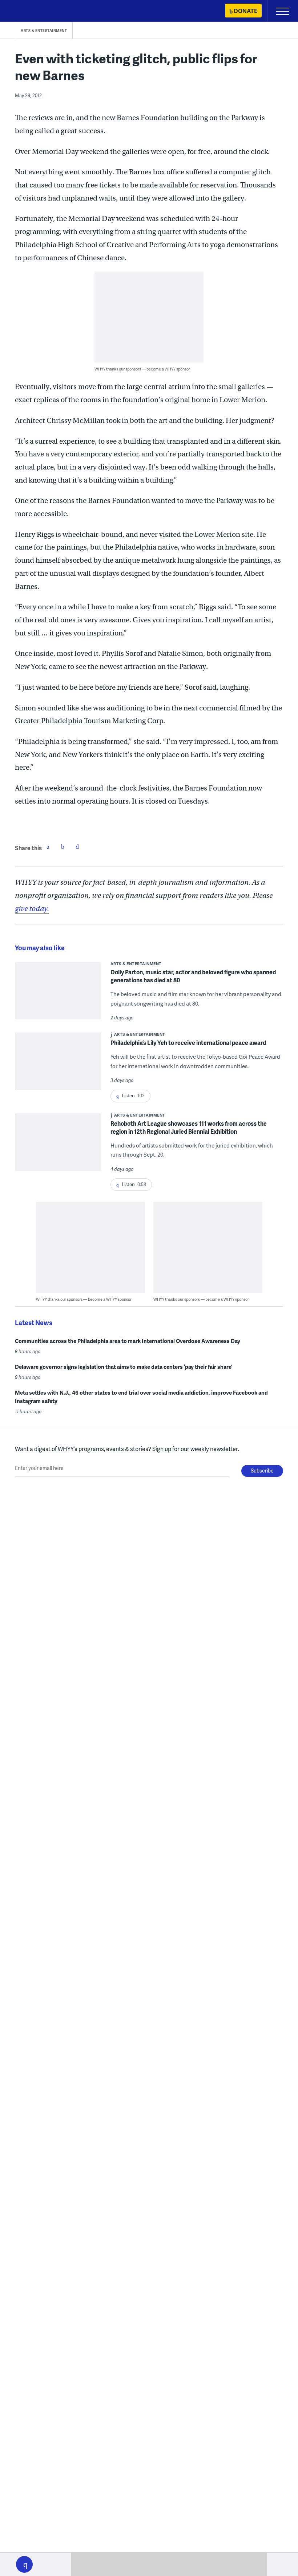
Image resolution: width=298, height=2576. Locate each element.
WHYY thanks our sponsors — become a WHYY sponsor (142, 369)
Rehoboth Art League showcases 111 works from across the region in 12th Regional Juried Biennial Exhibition (189, 1127)
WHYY (27, 11)
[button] (24, 2564)
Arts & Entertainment (44, 31)
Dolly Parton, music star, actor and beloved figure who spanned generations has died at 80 (193, 976)
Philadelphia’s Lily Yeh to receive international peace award (188, 1043)
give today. (32, 909)
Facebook (48, 847)
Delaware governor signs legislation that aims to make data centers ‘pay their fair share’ (124, 1367)
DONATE (245, 11)
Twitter (63, 847)
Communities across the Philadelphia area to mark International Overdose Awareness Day (128, 1341)
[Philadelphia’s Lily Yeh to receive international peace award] (58, 1066)
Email (77, 847)
